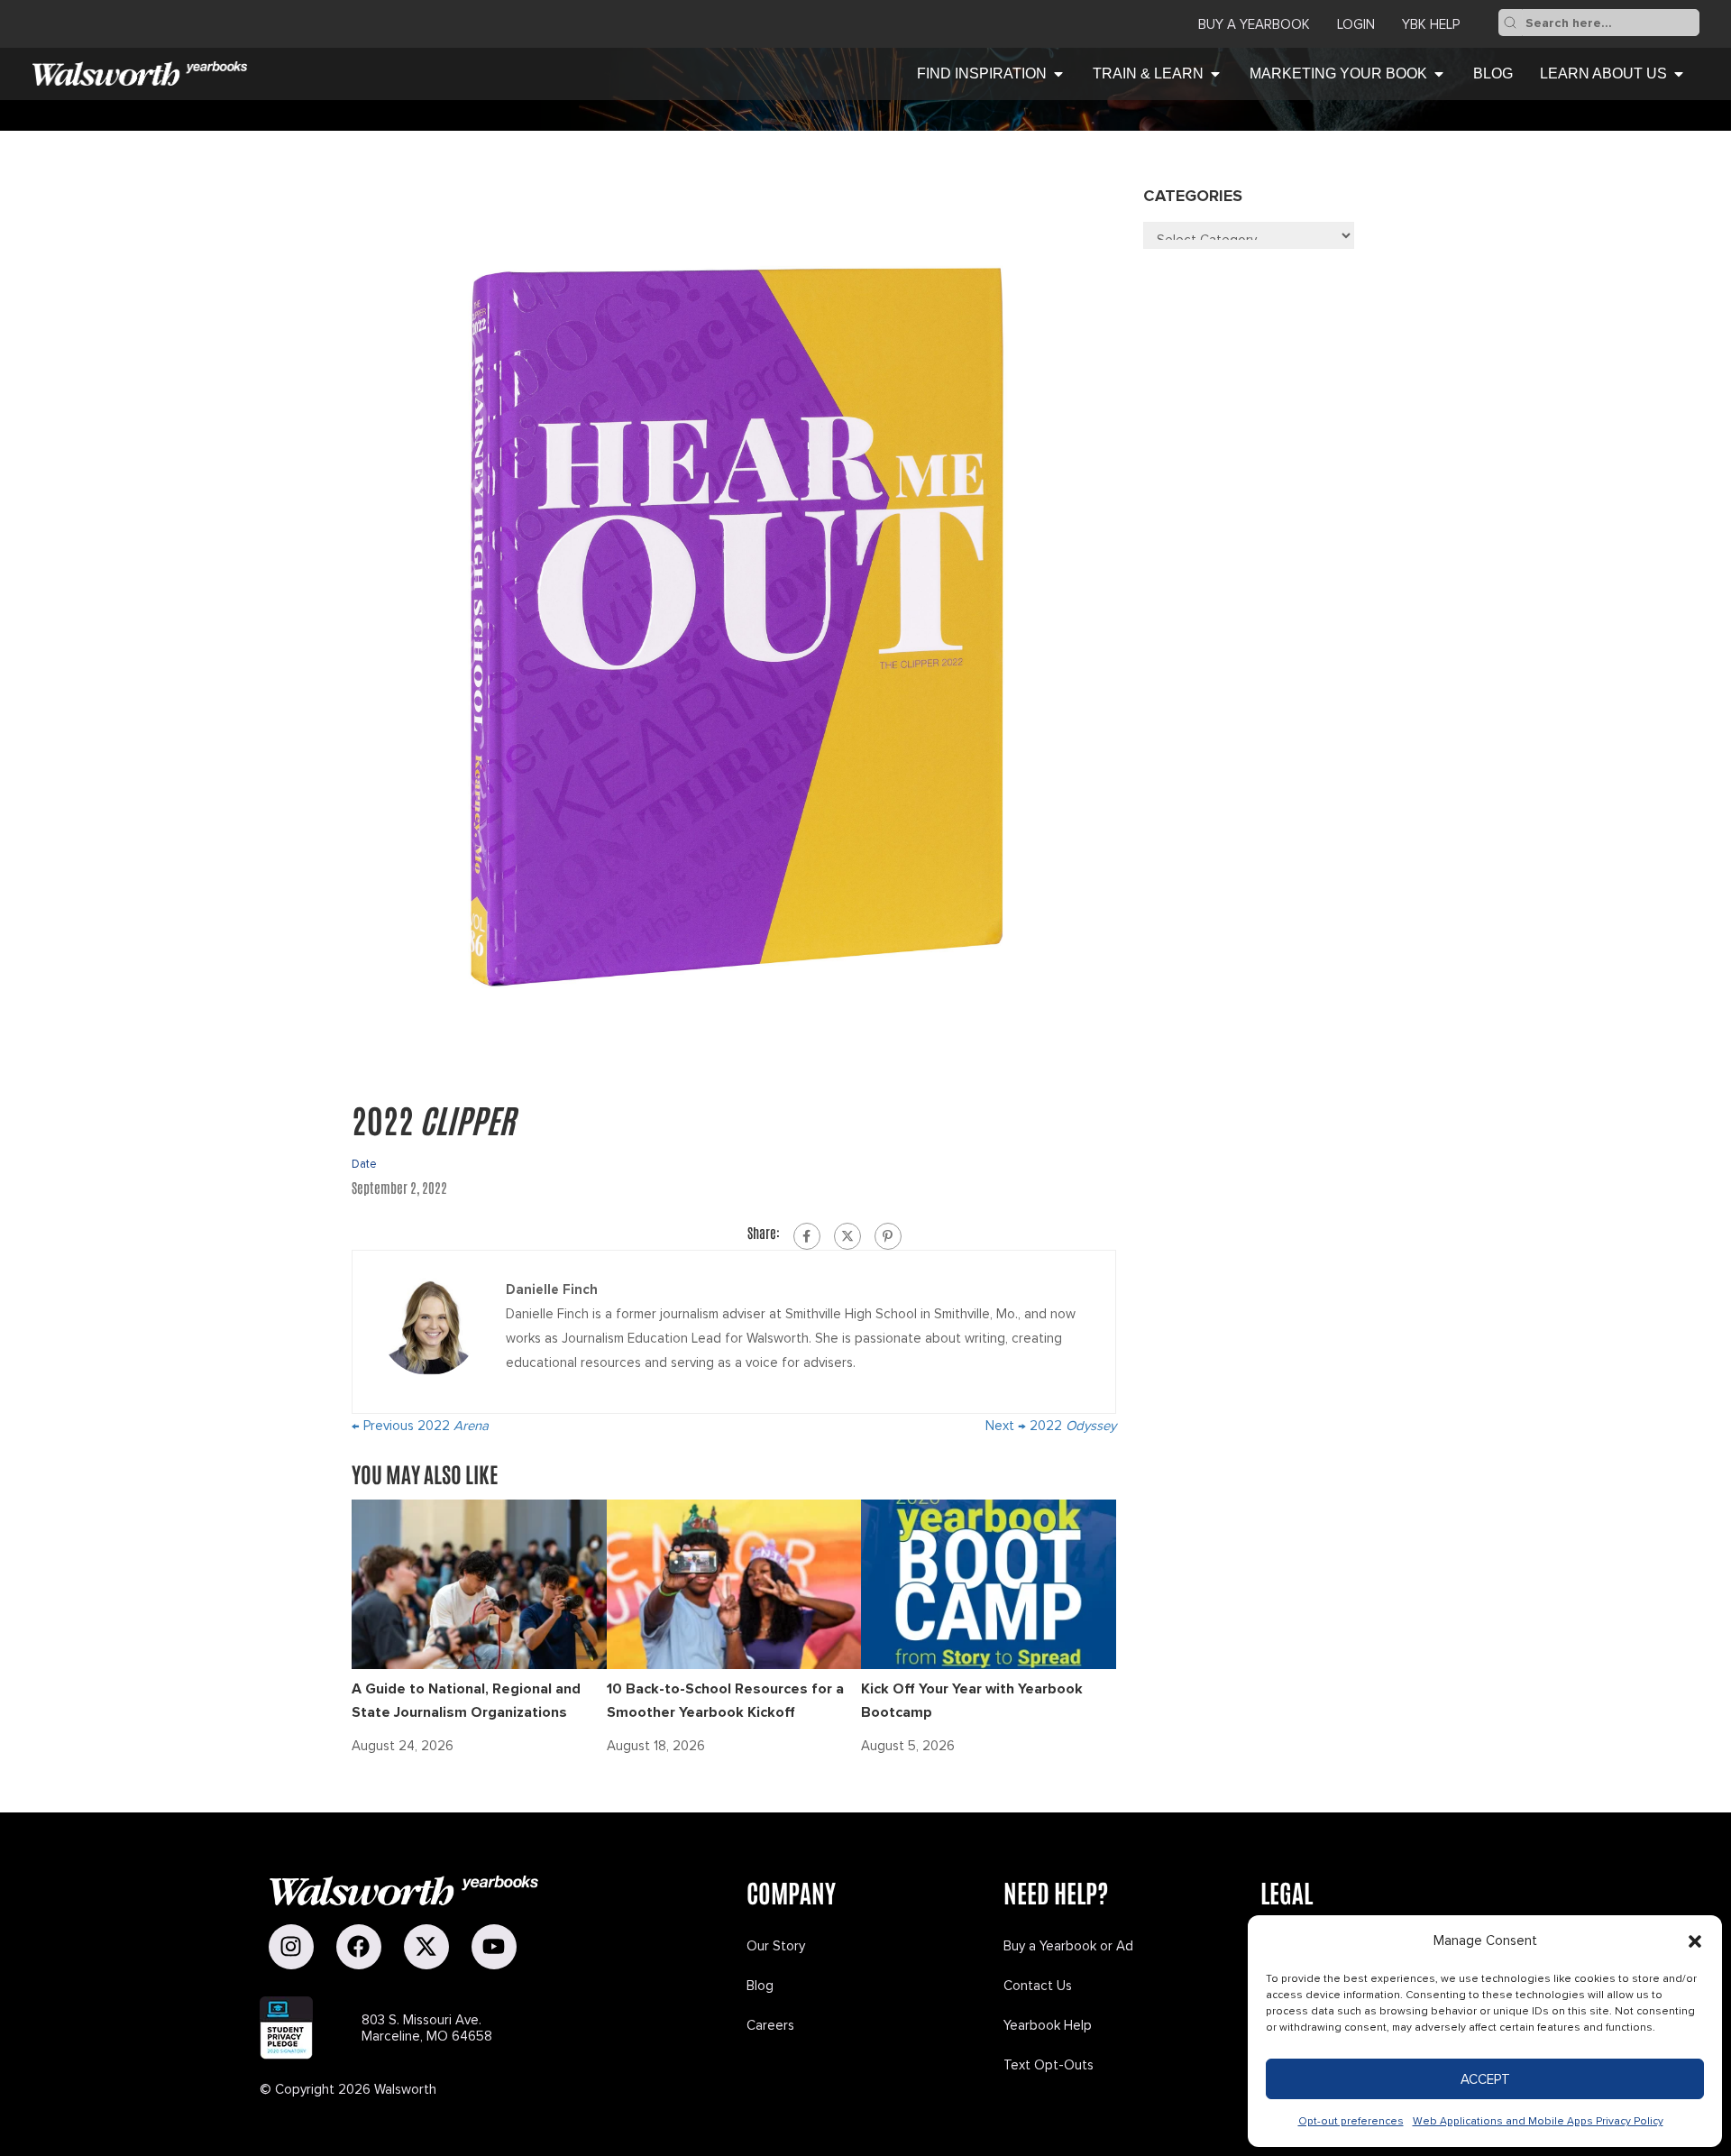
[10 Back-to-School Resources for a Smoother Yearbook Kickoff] (734, 1583)
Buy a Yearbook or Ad (1068, 1946)
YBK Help (1431, 24)
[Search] (1510, 23)
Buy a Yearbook (1254, 24)
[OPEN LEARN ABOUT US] (1679, 74)
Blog (760, 1986)
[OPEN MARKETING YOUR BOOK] (1439, 74)
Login (1356, 24)
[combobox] (1611, 23)
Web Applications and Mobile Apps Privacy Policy (1538, 2121)
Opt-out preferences (1351, 2121)
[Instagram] (291, 1947)
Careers (770, 2025)
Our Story (776, 1946)
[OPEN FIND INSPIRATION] (1058, 74)
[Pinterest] (888, 1236)
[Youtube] (494, 1947)
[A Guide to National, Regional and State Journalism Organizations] (479, 1583)
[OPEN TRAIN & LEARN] (1215, 74)
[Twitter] (847, 1236)
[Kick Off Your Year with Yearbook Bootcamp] (989, 1583)
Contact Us (1038, 1986)
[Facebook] (807, 1236)
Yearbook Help (1048, 2025)
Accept (1485, 2079)
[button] (1695, 1941)
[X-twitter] (426, 1947)
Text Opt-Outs (1049, 2065)
